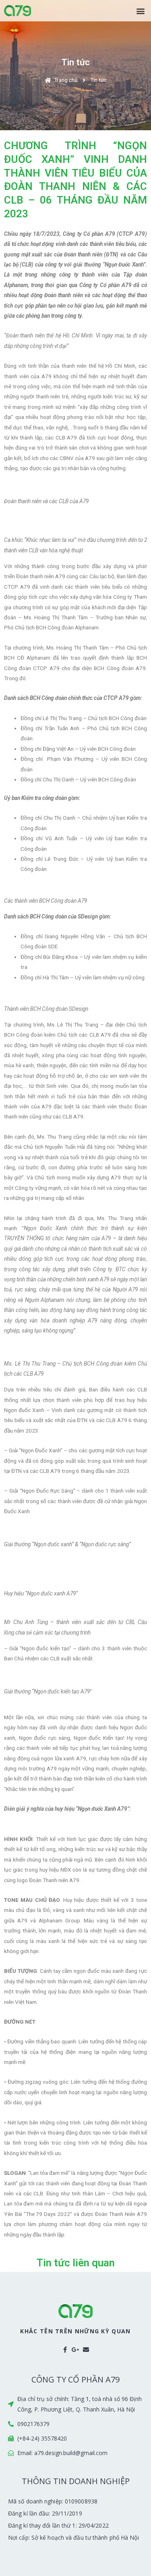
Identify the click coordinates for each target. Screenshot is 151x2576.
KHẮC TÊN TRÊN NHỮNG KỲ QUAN (75, 2331)
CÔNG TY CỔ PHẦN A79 (75, 2379)
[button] (140, 11)
